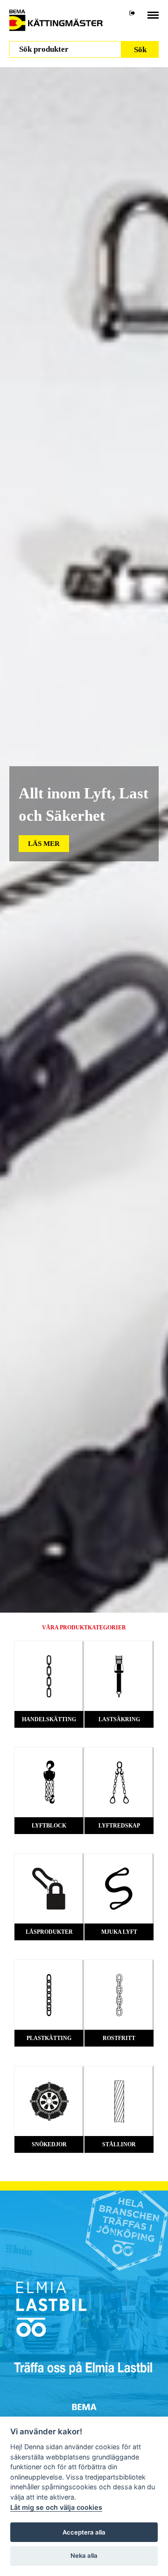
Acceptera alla (84, 2532)
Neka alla (84, 2555)
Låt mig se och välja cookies (56, 2507)
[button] (44, 844)
